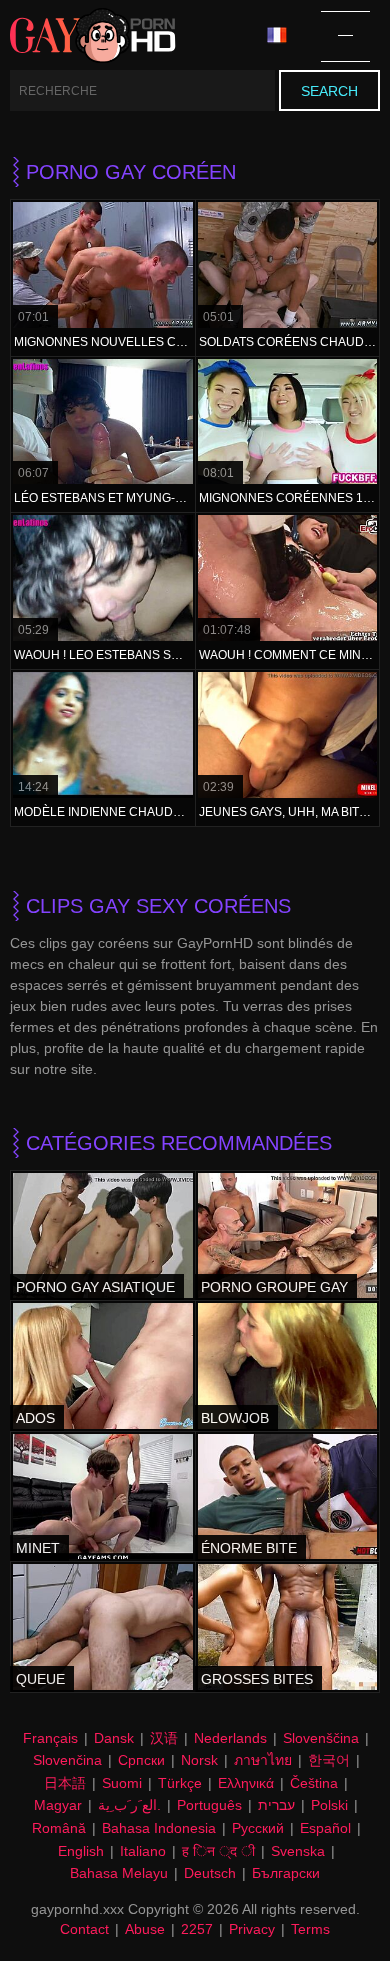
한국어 (329, 1760)
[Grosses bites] (288, 1627)
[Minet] (103, 1497)
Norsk (199, 1760)
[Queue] (103, 1627)
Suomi (122, 1783)
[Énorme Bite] (288, 1497)
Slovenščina (321, 1738)
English (81, 1851)
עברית (276, 1805)
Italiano (143, 1851)
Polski (329, 1805)
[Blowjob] (288, 1366)
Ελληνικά (246, 1783)
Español (325, 1828)
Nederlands (230, 1738)
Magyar (58, 1805)
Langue (284, 36)
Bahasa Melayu (119, 1873)
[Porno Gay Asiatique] (103, 1236)
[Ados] (103, 1366)
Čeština (314, 1783)
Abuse (145, 1929)
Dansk (114, 1738)
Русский (258, 1828)
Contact (84, 1929)
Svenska (298, 1851)
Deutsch (210, 1873)
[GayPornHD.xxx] (93, 36)
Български (286, 1873)
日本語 (65, 1783)
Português (209, 1805)
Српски (141, 1760)
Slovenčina (67, 1760)
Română (59, 1828)
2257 (197, 1929)
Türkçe (180, 1783)
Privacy (252, 1929)
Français (50, 1738)
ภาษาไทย (263, 1760)
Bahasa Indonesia (159, 1828)
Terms (310, 1929)
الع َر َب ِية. (129, 1805)
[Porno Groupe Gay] (288, 1236)
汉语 (164, 1738)
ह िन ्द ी (218, 1851)
